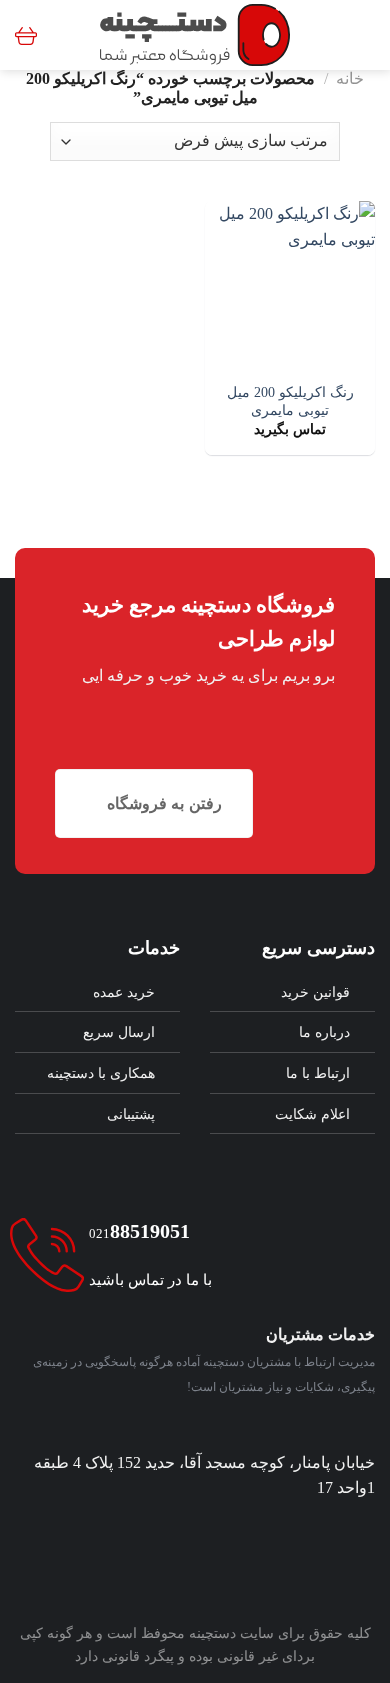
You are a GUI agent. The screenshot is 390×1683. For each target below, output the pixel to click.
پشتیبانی (131, 1114)
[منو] (363, 34)
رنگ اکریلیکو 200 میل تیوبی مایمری (290, 401)
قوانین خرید (315, 992)
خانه (350, 78)
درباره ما (324, 1032)
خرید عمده (124, 992)
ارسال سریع (119, 1032)
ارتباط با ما (318, 1073)
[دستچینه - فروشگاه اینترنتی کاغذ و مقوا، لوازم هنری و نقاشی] (195, 35)
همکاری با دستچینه (101, 1073)
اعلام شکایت (312, 1114)
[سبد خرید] (26, 35)
